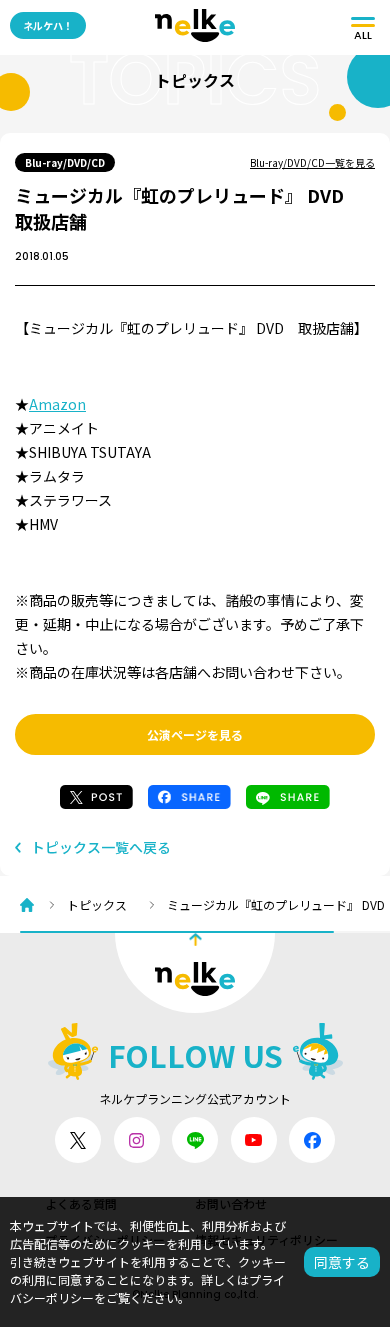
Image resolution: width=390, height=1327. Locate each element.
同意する (342, 1262)
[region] (205, 904)
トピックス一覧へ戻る (101, 847)
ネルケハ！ (48, 25)
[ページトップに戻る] (195, 973)
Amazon (57, 404)
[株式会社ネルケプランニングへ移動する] (32, 905)
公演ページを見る (195, 734)
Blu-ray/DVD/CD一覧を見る (312, 162)
